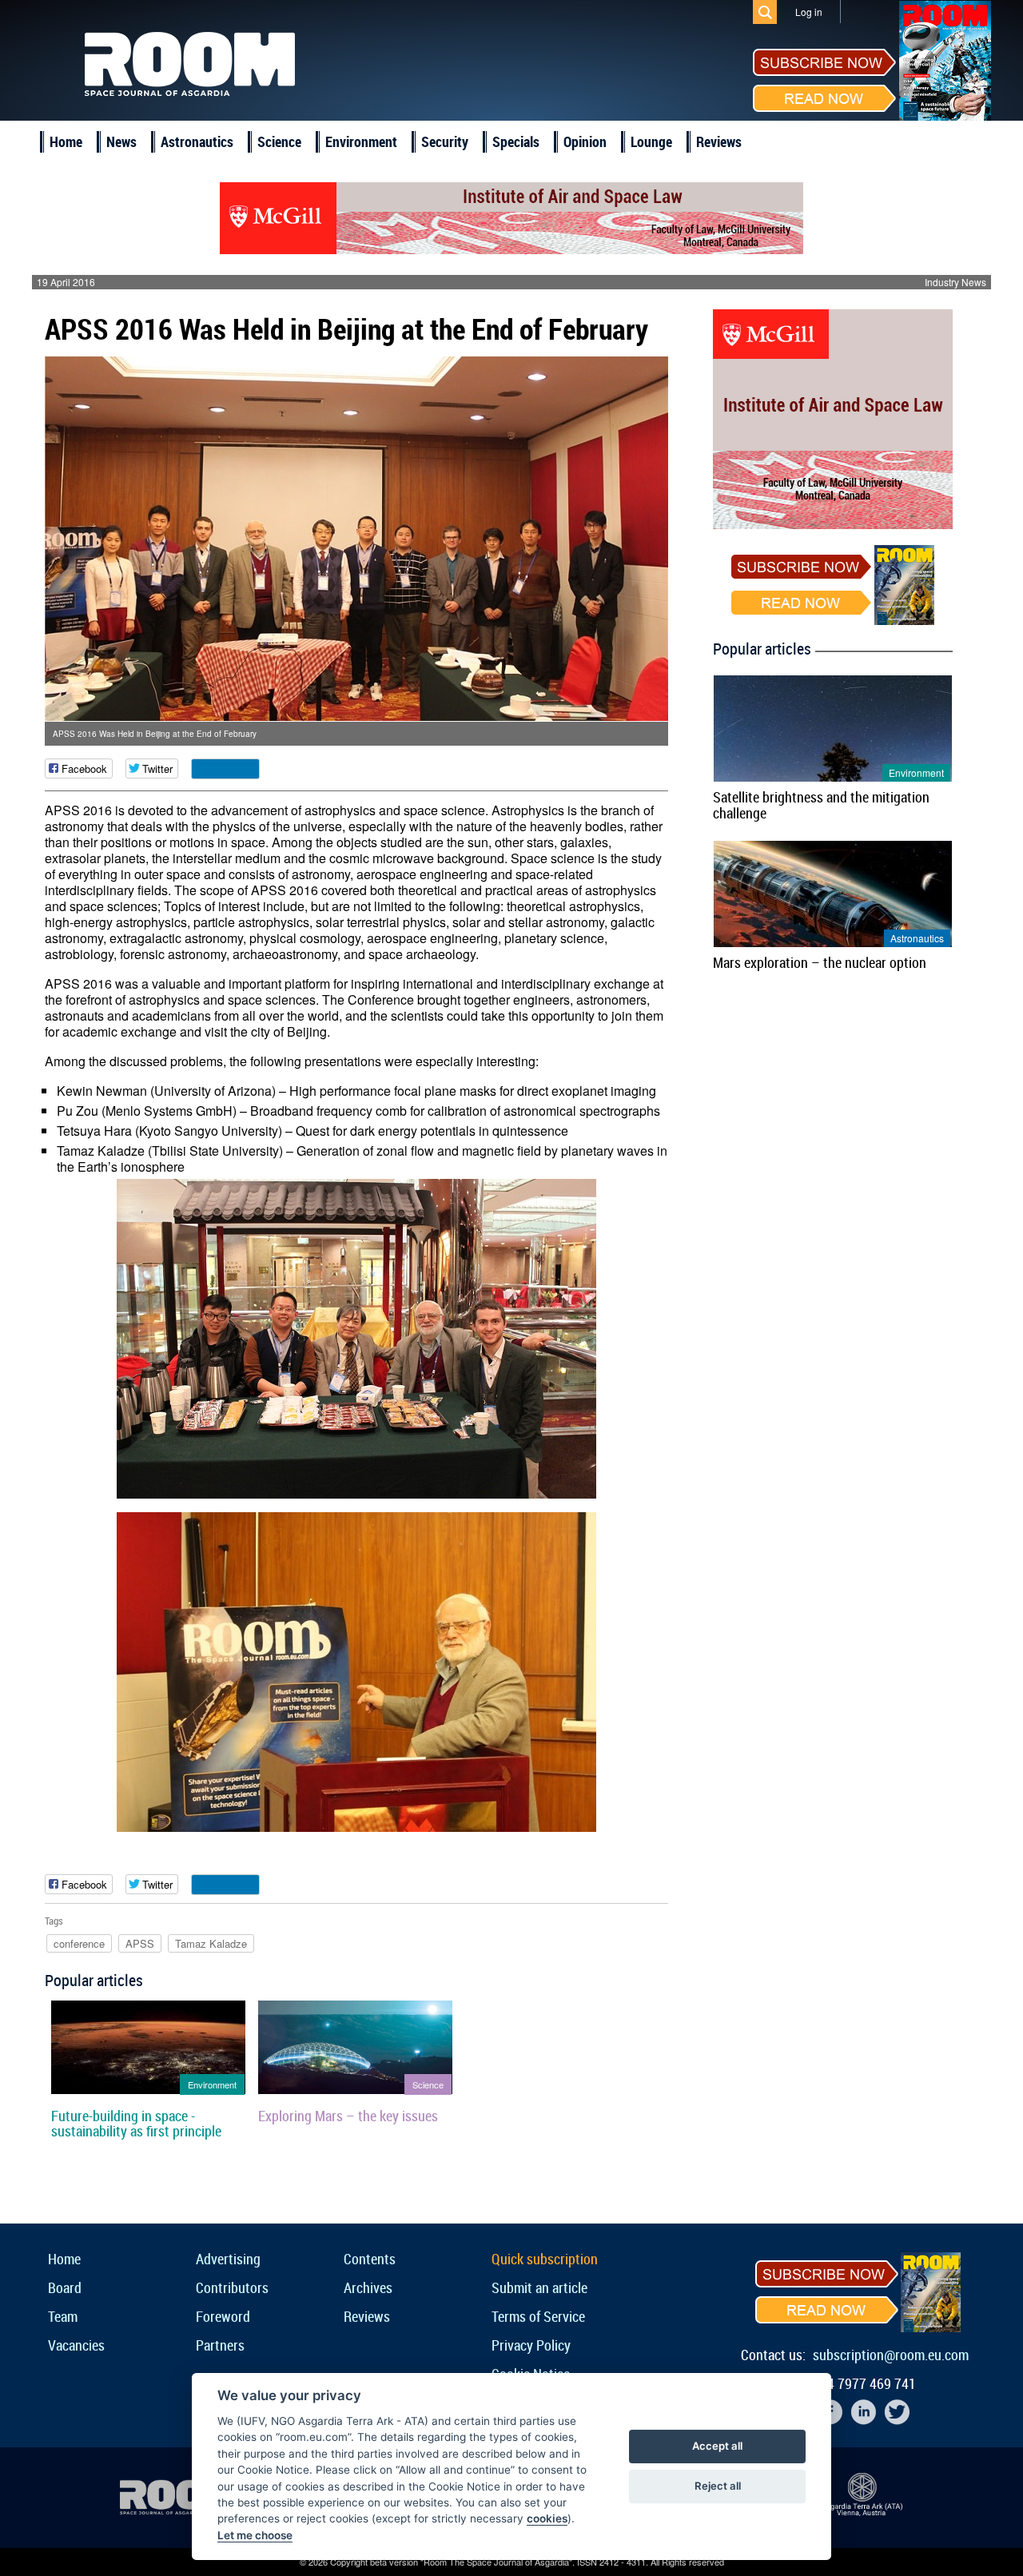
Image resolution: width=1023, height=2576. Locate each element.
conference (79, 1943)
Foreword (223, 2316)
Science (279, 141)
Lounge (651, 141)
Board (65, 2287)
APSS (140, 1943)
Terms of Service (538, 2316)
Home (66, 141)
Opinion (585, 141)
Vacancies (76, 2345)
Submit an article (539, 2287)
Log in (809, 12)
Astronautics (197, 141)
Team (63, 2316)
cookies (547, 2518)
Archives (368, 2287)
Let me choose (255, 2535)
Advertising (228, 2259)
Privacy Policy (531, 2345)
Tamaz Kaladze (211, 1943)
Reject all (718, 2486)
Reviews (719, 141)
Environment (361, 141)
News (121, 141)
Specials (516, 141)
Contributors (232, 2287)
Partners (220, 2345)
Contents (370, 2259)
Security (445, 141)
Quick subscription (545, 2259)
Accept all (717, 2446)
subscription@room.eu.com (891, 2355)
